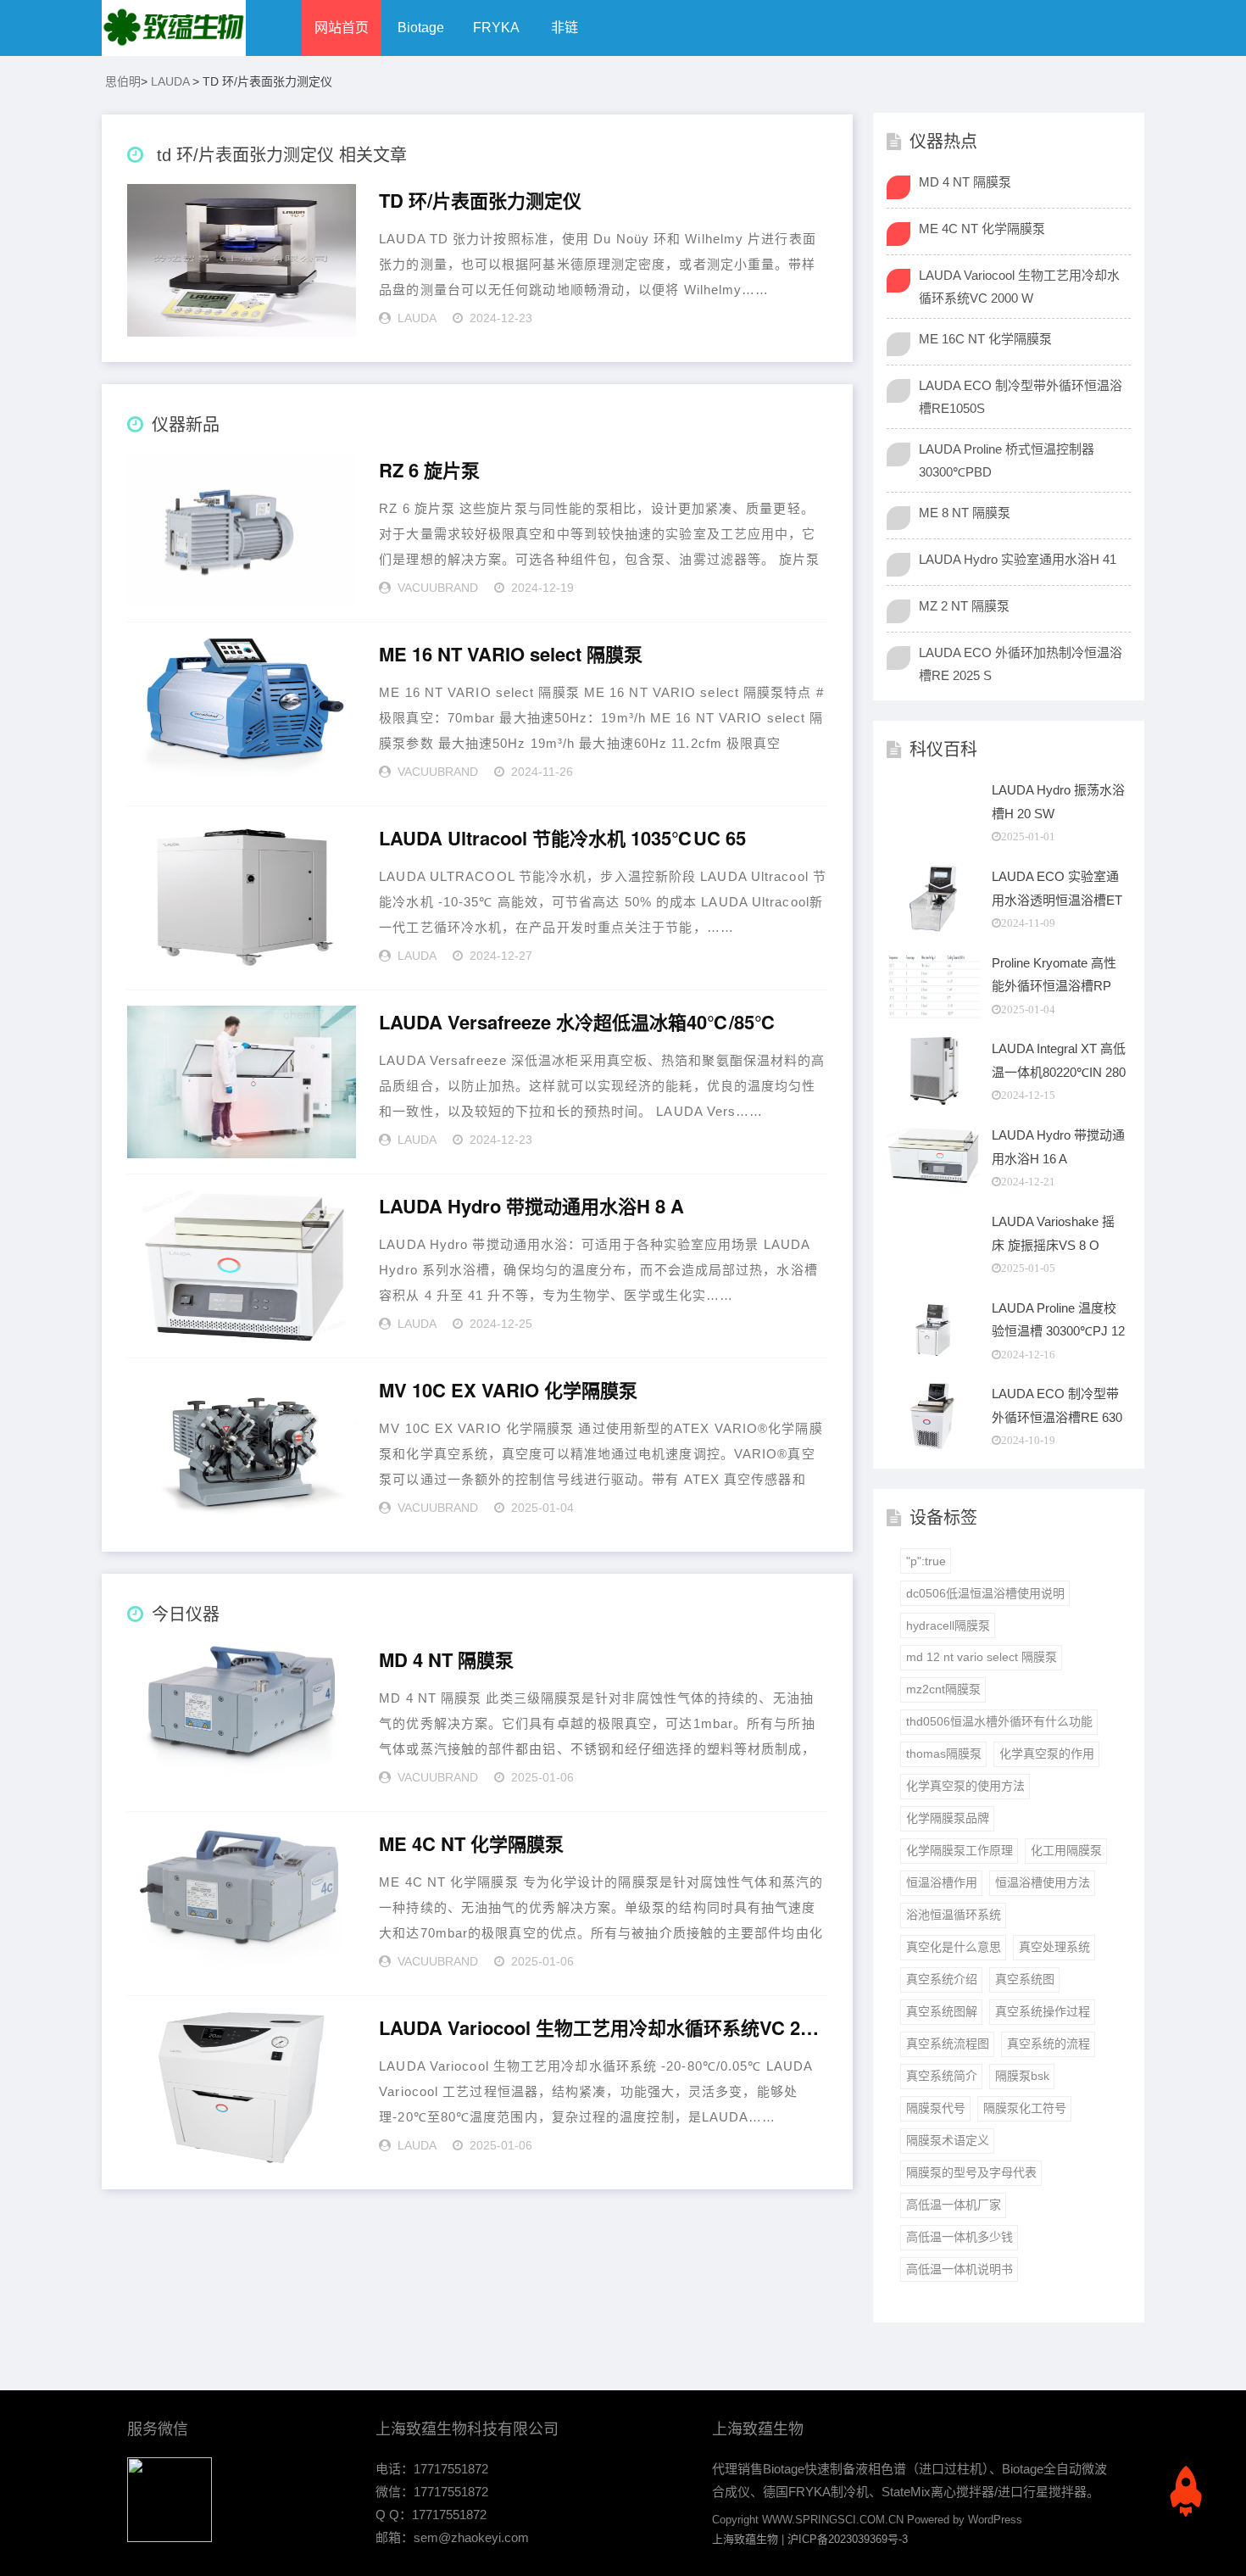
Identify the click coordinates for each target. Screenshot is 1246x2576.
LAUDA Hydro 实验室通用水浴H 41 (1018, 559)
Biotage (421, 28)
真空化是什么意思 (954, 1947)
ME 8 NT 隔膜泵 (965, 513)
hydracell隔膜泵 (948, 1625)
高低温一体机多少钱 (960, 2237)
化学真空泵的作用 (1047, 1754)
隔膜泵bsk (1022, 2076)
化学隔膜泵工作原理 (960, 1850)
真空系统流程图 (948, 2044)
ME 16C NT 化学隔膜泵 (985, 339)
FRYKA (496, 28)
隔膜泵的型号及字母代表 (971, 2172)
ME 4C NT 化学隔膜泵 (471, 1844)
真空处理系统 (1054, 1947)
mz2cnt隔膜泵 (943, 1689)
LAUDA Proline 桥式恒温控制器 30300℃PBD (1007, 460)
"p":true (926, 1561)
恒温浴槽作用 (942, 1882)
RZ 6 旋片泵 (429, 471)
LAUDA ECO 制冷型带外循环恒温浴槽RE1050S (1021, 397)
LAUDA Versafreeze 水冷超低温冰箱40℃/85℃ (578, 1023)
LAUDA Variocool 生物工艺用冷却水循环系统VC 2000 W (603, 2028)
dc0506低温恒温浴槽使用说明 (985, 1593)
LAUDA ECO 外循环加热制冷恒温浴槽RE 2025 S (1021, 664)
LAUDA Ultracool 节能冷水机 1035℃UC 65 (562, 839)
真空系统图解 (942, 2011)
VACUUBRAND (438, 588)
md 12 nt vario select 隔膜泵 (982, 1657)
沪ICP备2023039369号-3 (848, 2539)
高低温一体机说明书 (960, 2269)
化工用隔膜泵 (1066, 1850)
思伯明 (123, 81)
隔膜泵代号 (936, 2108)
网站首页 (342, 28)
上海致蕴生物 (745, 2539)
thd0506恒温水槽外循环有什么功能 (999, 1721)
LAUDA (170, 81)
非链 (565, 28)
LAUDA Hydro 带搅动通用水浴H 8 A (531, 1207)
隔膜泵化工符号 (1025, 2108)
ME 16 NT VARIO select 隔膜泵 (511, 655)
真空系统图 (1025, 1979)
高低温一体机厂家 (954, 2205)
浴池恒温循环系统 (954, 1915)
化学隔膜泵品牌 (948, 1818)
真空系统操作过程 (1043, 2011)
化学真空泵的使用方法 (965, 1786)
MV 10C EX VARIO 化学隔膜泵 (508, 1391)
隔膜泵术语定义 (948, 2140)
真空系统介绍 (942, 1979)
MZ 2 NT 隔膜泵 (964, 606)
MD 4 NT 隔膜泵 (446, 1660)
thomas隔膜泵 (944, 1754)
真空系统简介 (942, 2076)
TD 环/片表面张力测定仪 (480, 201)
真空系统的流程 (1049, 2044)
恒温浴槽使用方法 (1043, 1882)
